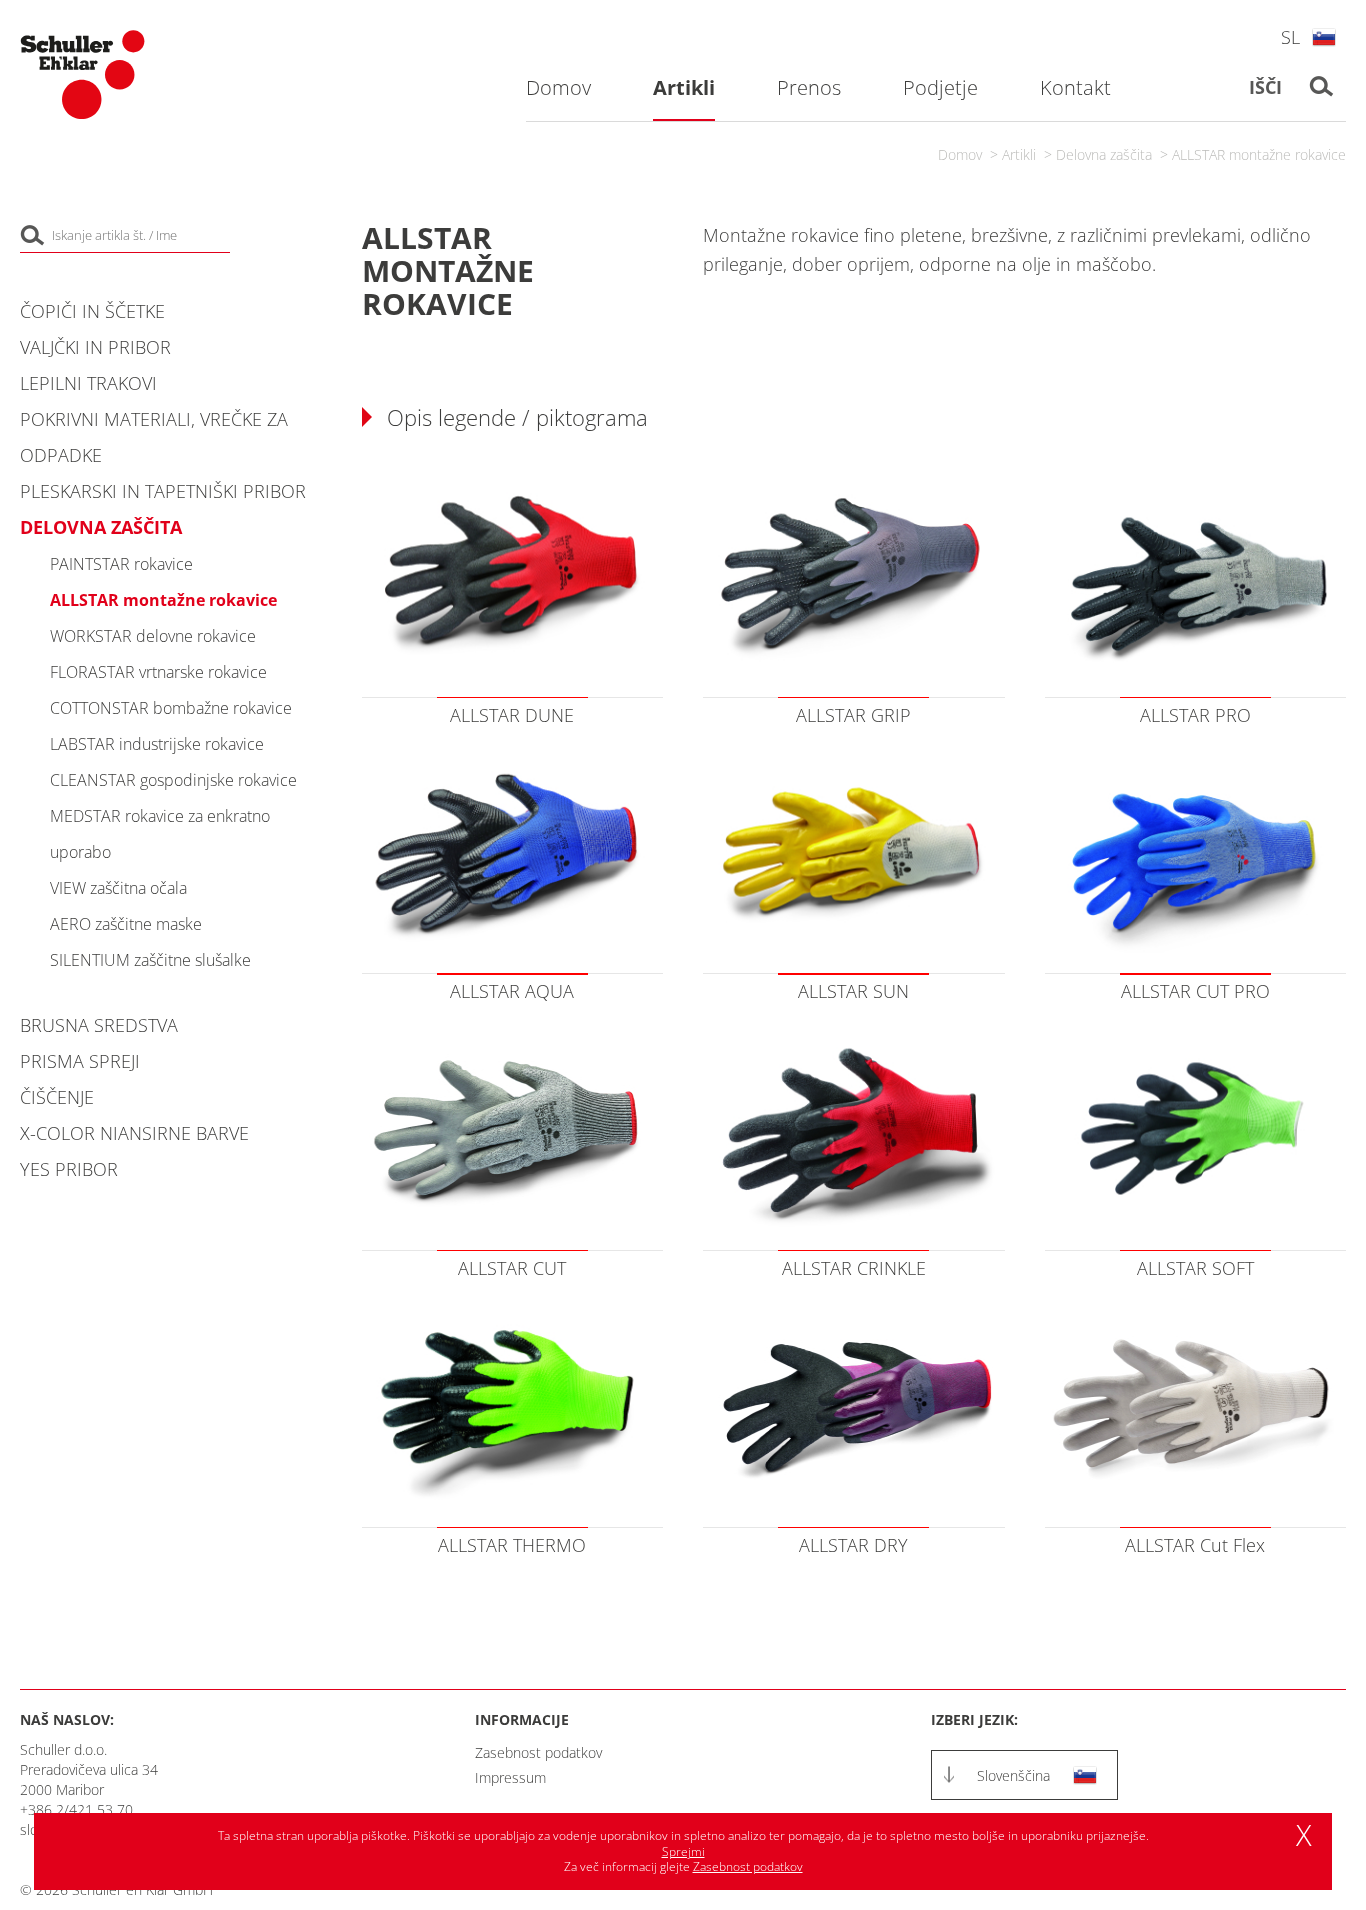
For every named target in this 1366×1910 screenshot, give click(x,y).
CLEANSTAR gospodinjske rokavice (173, 780)
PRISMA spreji (80, 1061)
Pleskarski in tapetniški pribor (163, 491)
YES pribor (69, 1169)
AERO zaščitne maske (126, 924)
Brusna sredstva (99, 1025)
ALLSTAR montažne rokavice (1259, 154)
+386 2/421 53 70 (76, 1809)
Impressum (510, 1777)
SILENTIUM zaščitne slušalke (150, 960)
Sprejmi (683, 1851)
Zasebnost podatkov (538, 1752)
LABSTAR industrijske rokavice (157, 744)
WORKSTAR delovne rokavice (153, 636)
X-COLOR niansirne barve (134, 1133)
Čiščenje (57, 1097)
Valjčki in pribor (95, 347)
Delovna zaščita (1104, 154)
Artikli (1019, 154)
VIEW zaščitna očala (118, 888)
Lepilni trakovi (88, 383)
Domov (960, 154)
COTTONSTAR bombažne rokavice (171, 708)
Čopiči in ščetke (92, 311)
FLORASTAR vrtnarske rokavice (158, 672)
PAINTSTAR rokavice (121, 564)
